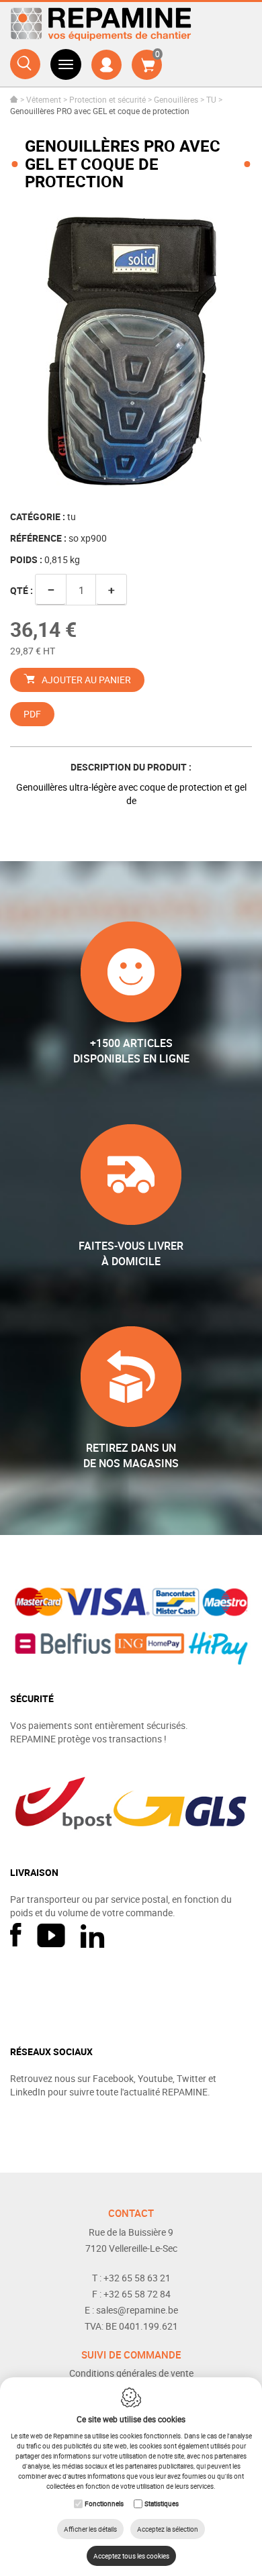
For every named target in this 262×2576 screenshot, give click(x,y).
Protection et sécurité (107, 99)
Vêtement (44, 99)
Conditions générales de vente (131, 2373)
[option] (131, 351)
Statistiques (162, 2504)
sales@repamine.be (137, 2310)
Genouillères (176, 99)
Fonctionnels (104, 2504)
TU (211, 99)
